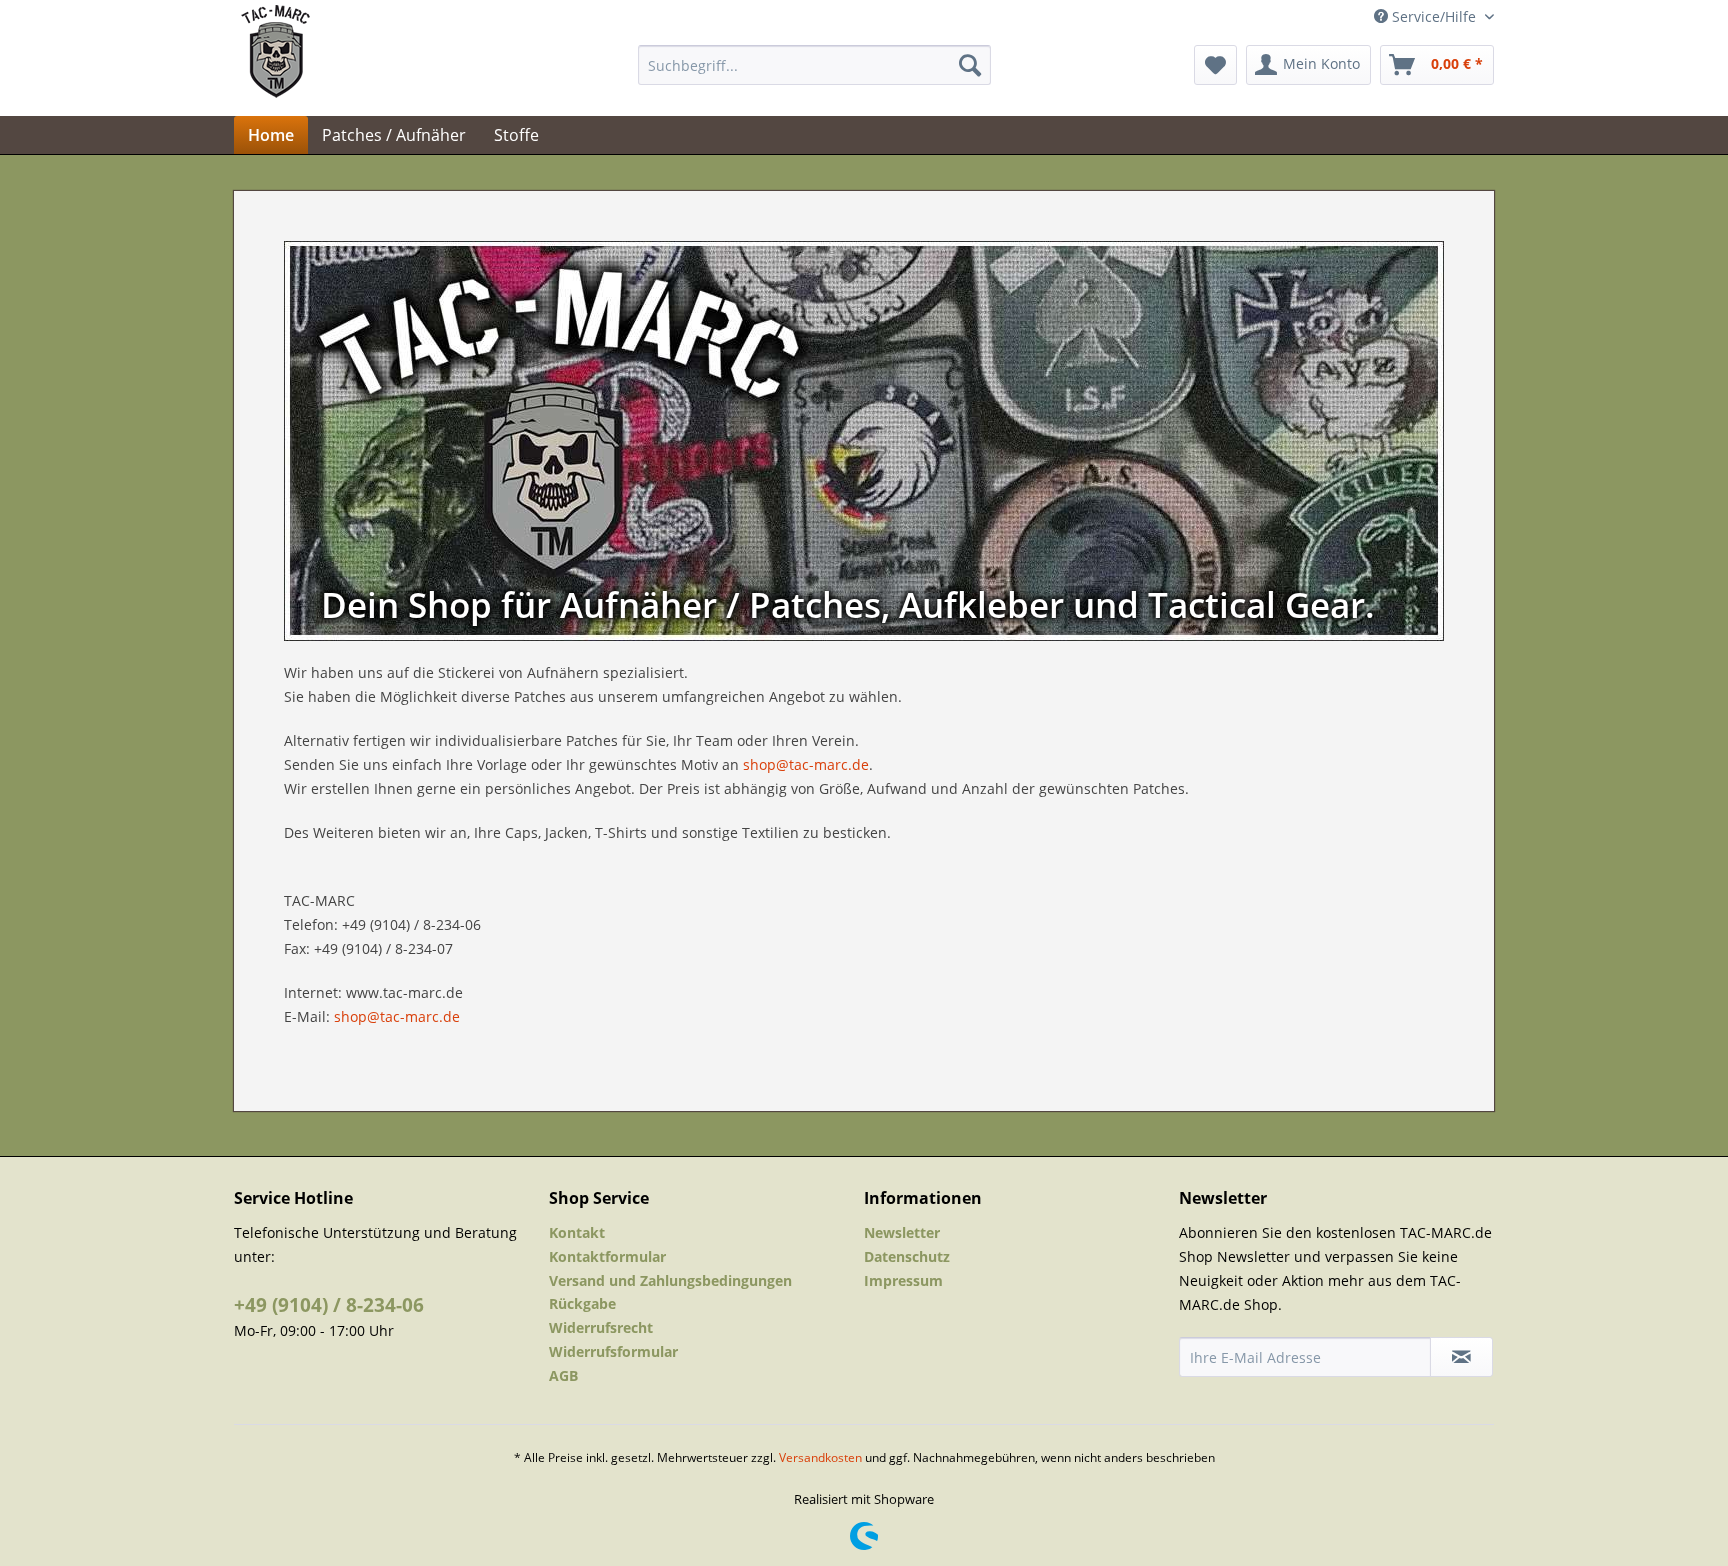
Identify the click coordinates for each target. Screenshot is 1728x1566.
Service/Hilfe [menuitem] (1434, 16)
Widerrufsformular (613, 1351)
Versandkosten (820, 1457)
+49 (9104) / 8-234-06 (329, 1305)
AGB (563, 1375)
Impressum (903, 1280)
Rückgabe (582, 1303)
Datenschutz (907, 1256)
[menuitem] (814, 65)
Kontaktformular (607, 1256)
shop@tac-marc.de (806, 764)
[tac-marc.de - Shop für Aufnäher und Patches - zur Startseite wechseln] (275, 70)
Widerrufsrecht (601, 1327)
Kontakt (577, 1232)
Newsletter (902, 1232)
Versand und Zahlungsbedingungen (670, 1280)
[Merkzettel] (1215, 65)
